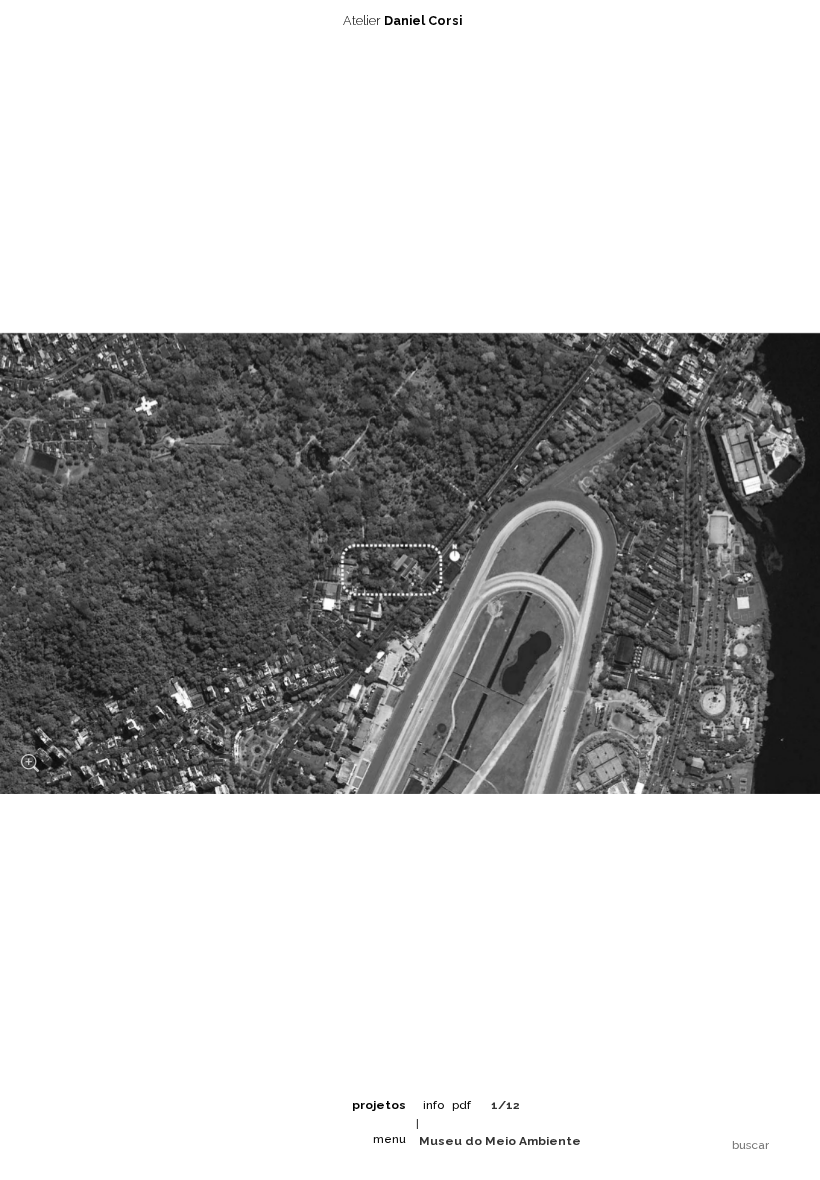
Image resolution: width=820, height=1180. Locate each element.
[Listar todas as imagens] (544, 1105)
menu (389, 1139)
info (433, 1105)
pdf (461, 1105)
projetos (379, 1105)
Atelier (402, 20)
